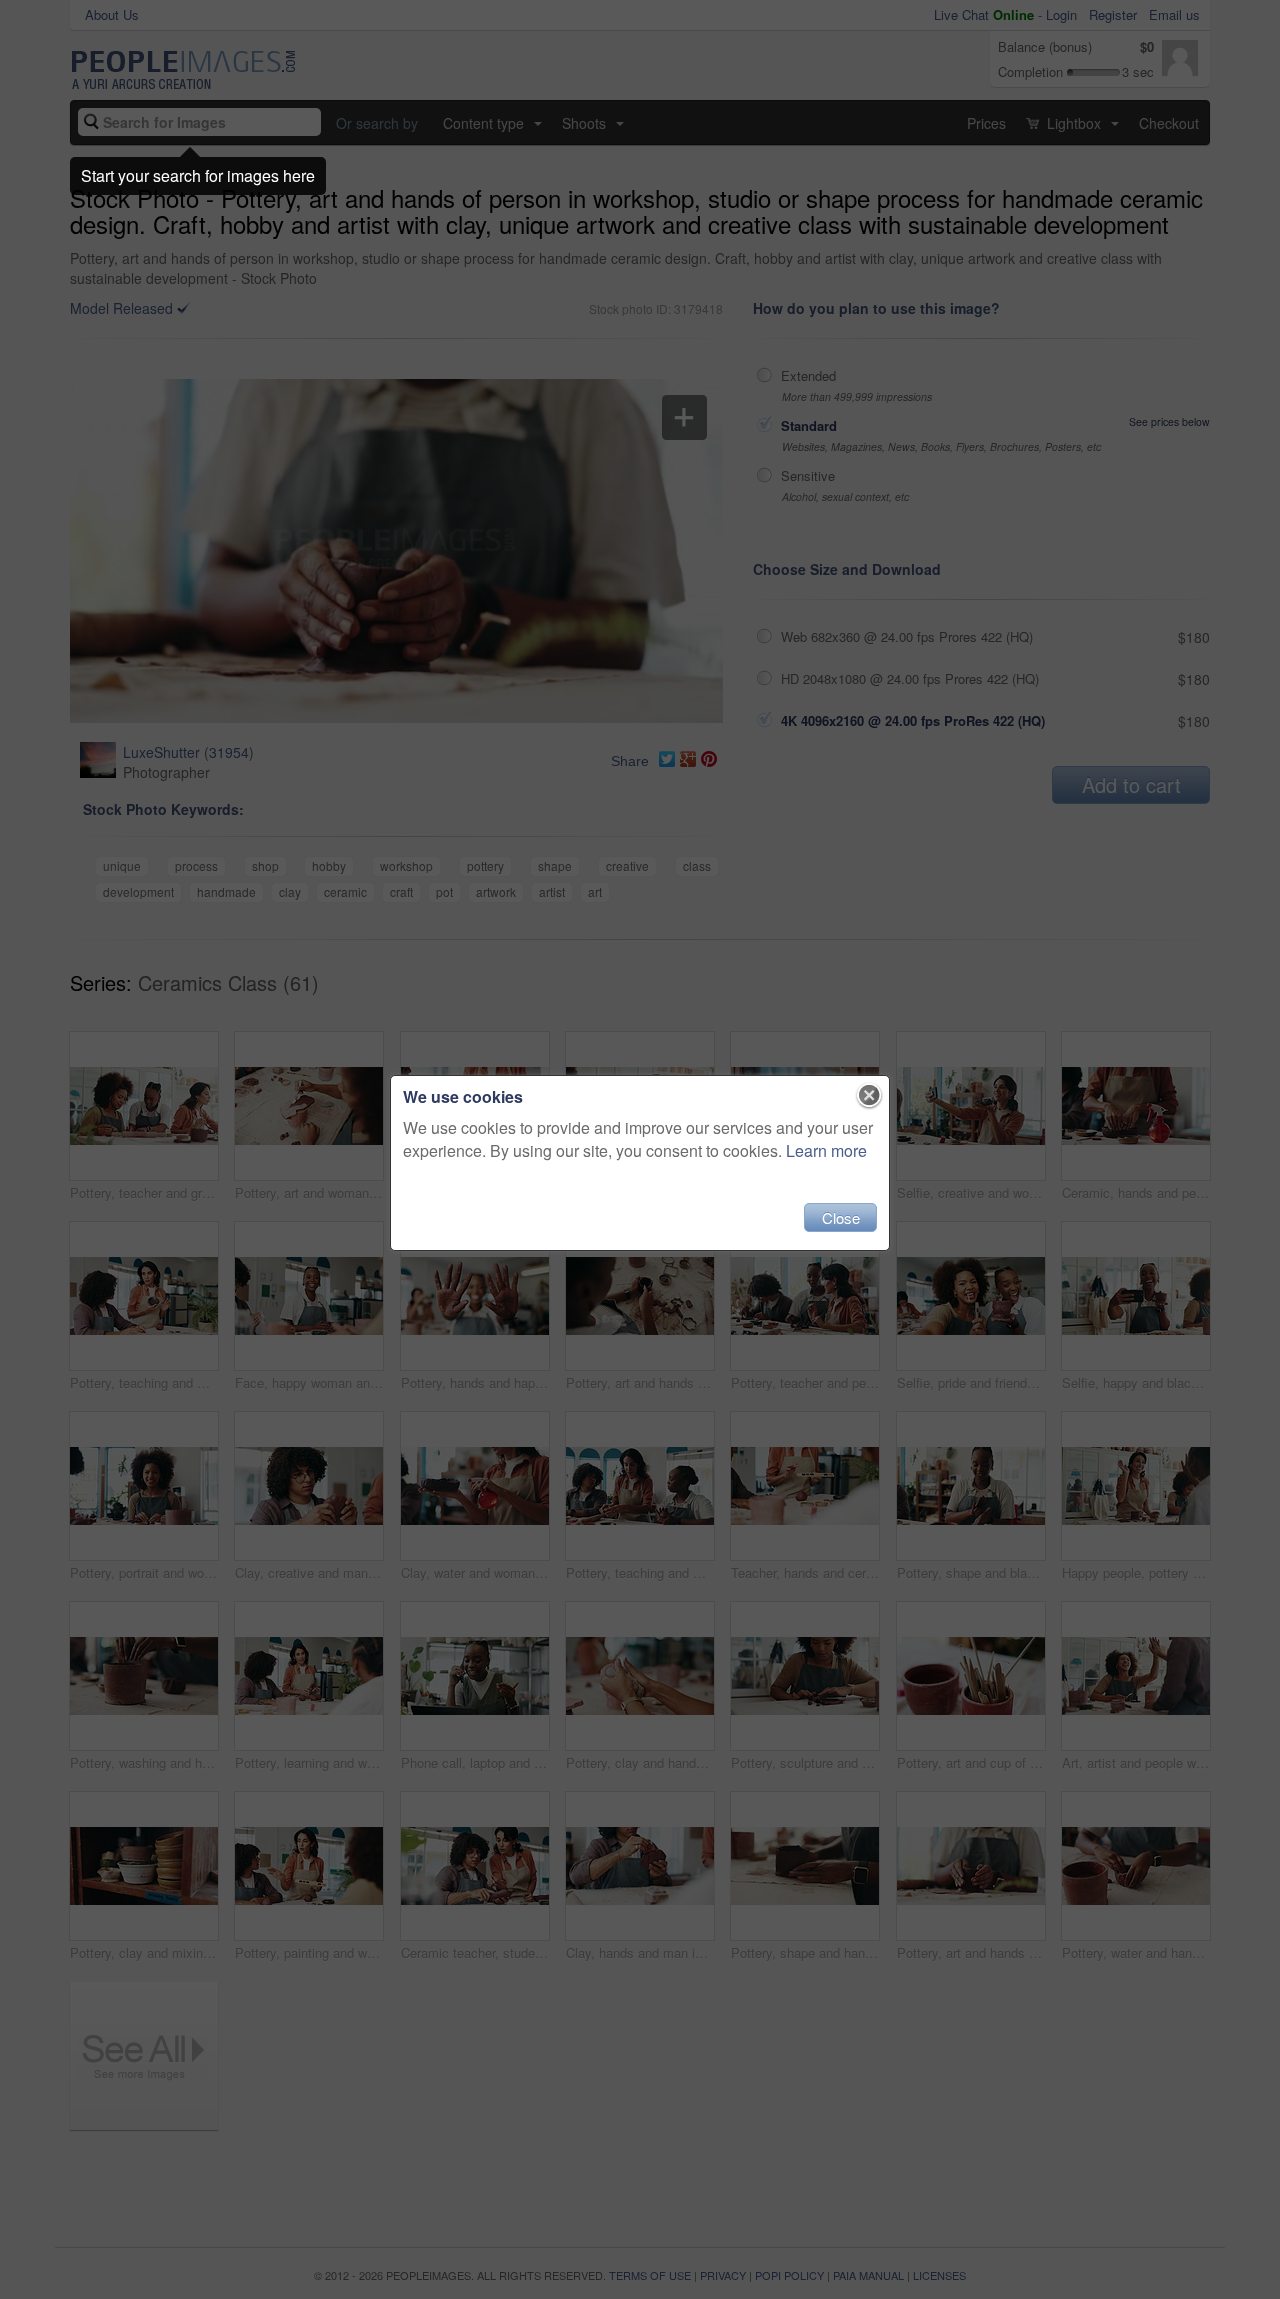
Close (841, 1217)
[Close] (869, 1096)
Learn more (826, 1150)
